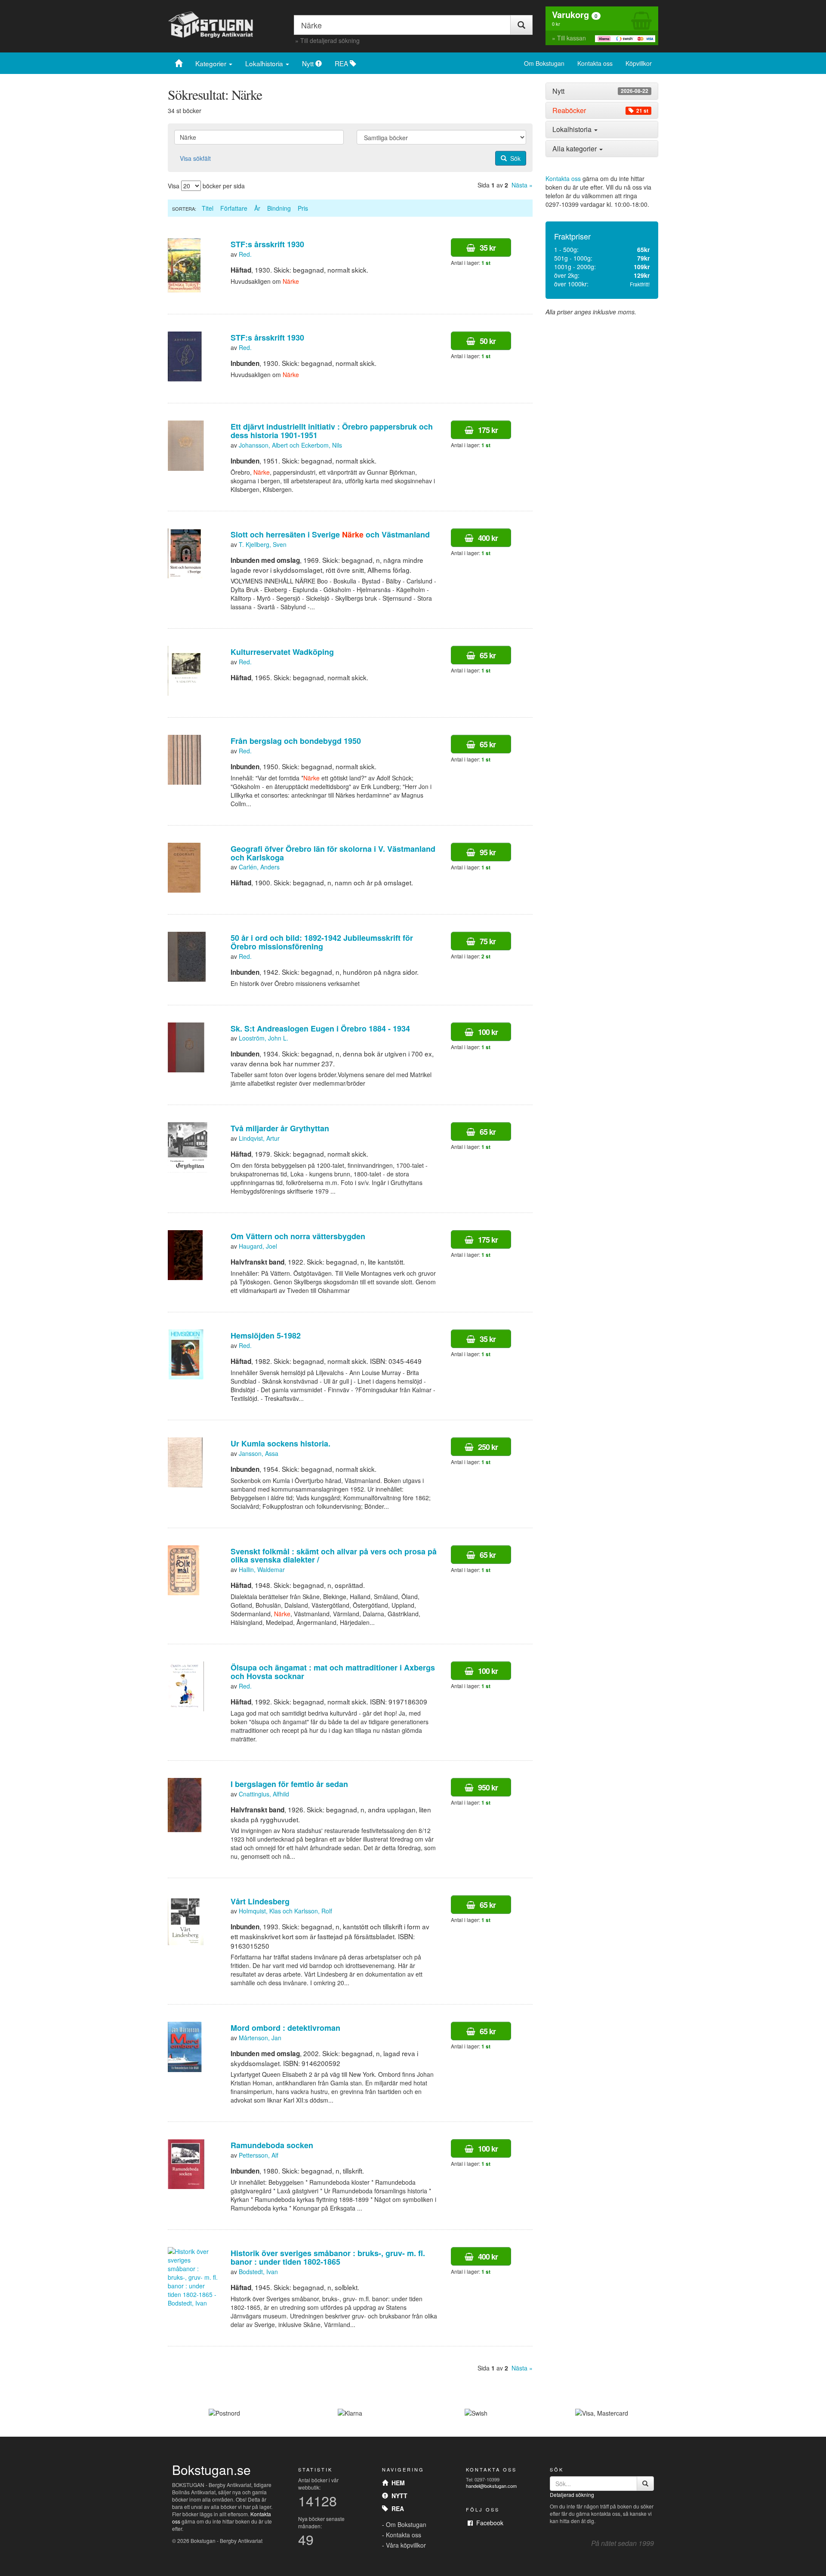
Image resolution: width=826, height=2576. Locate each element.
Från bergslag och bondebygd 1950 (296, 741)
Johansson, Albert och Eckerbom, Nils (290, 445)
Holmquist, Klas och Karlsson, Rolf (285, 1911)
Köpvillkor (639, 63)
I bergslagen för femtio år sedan (289, 1784)
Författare (234, 208)
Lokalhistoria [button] (573, 129)
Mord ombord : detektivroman (285, 2028)
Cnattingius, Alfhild (264, 1794)
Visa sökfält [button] (195, 158)
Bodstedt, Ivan (258, 2272)
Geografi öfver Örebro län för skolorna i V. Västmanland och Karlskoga (333, 853)
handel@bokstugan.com (491, 2486)
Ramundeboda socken (272, 2145)
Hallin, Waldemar (262, 1569)
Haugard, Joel (258, 1246)
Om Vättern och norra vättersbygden (298, 1236)
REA (342, 63)
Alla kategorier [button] (575, 149)
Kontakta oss (595, 63)
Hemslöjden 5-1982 (266, 1336)
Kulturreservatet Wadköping (282, 652)
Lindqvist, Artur (259, 1138)
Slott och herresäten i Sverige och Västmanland (330, 534)
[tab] (602, 91)
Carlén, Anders (259, 867)
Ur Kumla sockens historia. (280, 1443)
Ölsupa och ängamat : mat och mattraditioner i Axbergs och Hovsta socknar (333, 1672)
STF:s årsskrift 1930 (267, 244)
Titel (208, 208)
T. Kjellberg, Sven (263, 544)
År (257, 208)
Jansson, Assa (259, 1453)
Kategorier (212, 63)
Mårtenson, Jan (260, 2038)
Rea (396, 2508)
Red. (245, 254)
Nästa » (522, 185)
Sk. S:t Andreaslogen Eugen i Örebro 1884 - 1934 (320, 1029)
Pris (303, 208)
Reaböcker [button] (600, 111)
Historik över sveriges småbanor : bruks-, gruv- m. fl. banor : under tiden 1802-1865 (328, 2257)
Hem (396, 2483)
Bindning (279, 208)
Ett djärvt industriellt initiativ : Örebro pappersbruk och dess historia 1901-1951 (332, 431)
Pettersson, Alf (259, 2155)
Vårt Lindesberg (260, 1901)
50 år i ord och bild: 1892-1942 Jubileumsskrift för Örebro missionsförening (322, 942)
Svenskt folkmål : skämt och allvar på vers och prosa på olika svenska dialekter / (334, 1556)
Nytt (309, 63)
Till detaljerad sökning (330, 40)
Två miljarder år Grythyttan (280, 1128)
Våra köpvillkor (406, 2545)
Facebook (488, 2523)
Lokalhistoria (265, 63)
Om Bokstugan (544, 63)
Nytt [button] (600, 91)
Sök (514, 158)
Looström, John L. (264, 1038)
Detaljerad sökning (572, 2495)
